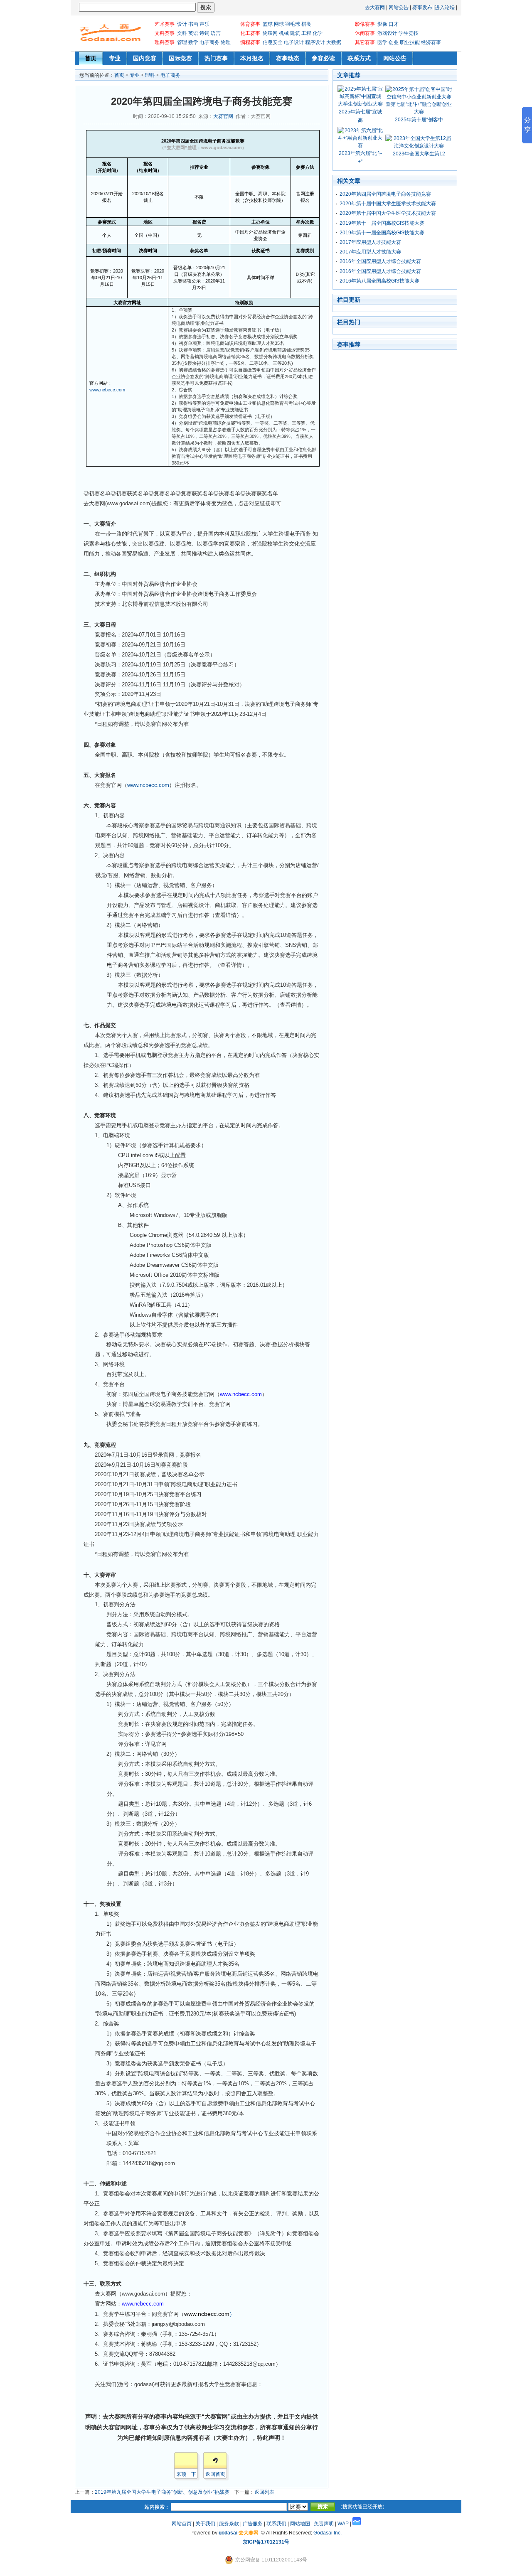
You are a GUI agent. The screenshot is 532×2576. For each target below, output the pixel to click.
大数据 (333, 42)
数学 (193, 42)
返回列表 (264, 2492)
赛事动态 (288, 58)
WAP (343, 2524)
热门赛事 (216, 58)
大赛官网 (223, 116)
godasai (228, 2533)
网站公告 (399, 7)
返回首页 (215, 2474)
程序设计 (314, 42)
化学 (317, 33)
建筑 (294, 33)
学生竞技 (408, 33)
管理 (181, 42)
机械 (283, 33)
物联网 (270, 33)
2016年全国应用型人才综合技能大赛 (380, 261)
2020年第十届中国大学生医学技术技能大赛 (388, 204)
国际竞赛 (180, 58)
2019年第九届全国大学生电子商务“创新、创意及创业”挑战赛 (162, 2492)
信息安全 (272, 42)
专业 (115, 58)
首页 (91, 58)
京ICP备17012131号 (266, 2542)
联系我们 (276, 2524)
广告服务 (253, 2524)
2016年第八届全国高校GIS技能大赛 (379, 281)
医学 (382, 42)
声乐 (204, 24)
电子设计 (293, 42)
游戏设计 (387, 33)
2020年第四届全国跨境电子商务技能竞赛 (385, 194)
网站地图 (300, 2524)
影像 (382, 24)
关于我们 (205, 2524)
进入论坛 (445, 7)
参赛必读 (323, 58)
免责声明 (324, 2524)
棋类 (306, 24)
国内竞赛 (145, 58)
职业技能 (409, 42)
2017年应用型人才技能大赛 (370, 242)
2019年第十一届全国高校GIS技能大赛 (382, 223)
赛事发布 (422, 7)
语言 (215, 33)
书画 (193, 24)
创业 (393, 42)
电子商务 (209, 42)
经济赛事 (430, 42)
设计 (181, 24)
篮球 (267, 24)
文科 (181, 33)
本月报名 (252, 58)
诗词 (204, 33)
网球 (278, 24)
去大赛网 (375, 7)
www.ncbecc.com (107, 390)
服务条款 (229, 2524)
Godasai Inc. (328, 2533)
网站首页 (182, 2524)
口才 (393, 24)
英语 (193, 33)
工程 (306, 33)
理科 (150, 75)
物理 (225, 42)
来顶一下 (186, 2474)
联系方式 (359, 58)
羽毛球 (292, 24)
